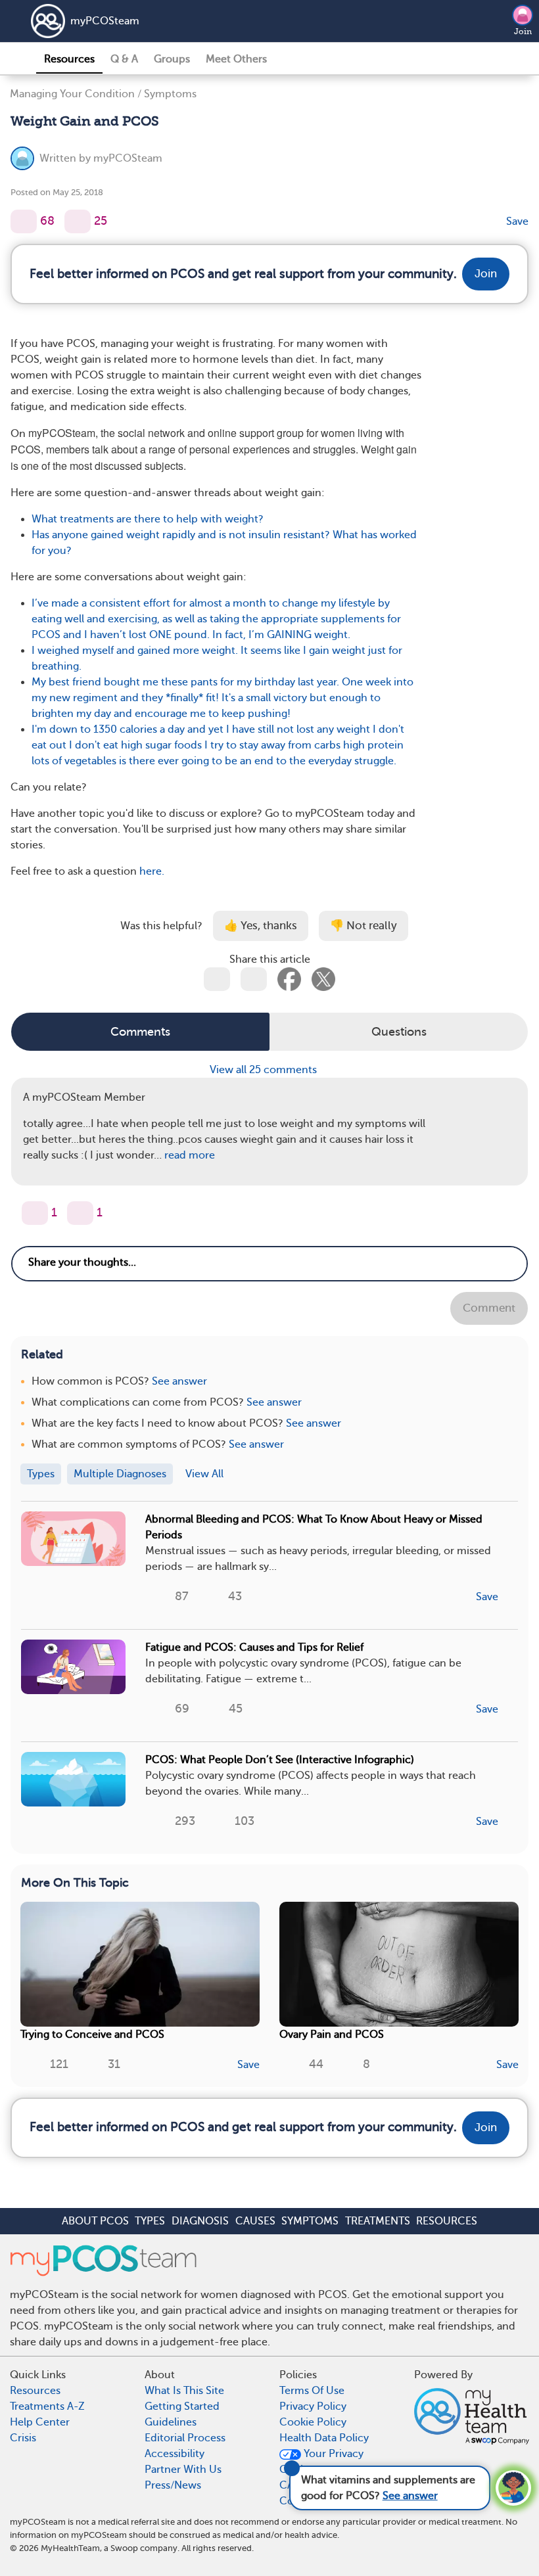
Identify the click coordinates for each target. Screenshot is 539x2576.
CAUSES (255, 2221)
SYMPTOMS (310, 2221)
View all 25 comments (265, 1070)
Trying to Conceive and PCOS (92, 2035)
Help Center (40, 2422)
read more (190, 1155)
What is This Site (184, 2391)
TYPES (150, 2221)
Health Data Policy (324, 2438)
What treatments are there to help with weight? (148, 519)
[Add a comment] (78, 221)
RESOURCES (447, 2221)
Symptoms (170, 94)
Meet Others (236, 59)
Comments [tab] (140, 1032)
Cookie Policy (313, 2422)
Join (523, 32)
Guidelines (171, 2422)
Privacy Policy (313, 2406)
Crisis (23, 2438)
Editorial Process (185, 2438)
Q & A (124, 59)
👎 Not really (363, 926)
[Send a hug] (80, 1213)
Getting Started (182, 2406)
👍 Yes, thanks (261, 926)
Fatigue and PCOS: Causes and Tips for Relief (254, 1647)
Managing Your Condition (72, 94)
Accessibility (175, 2454)
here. (152, 871)
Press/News (173, 2485)
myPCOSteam (105, 21)
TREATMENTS (378, 2221)
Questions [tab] (399, 1032)
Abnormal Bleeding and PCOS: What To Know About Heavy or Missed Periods (314, 1527)
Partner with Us (183, 2470)
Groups (172, 59)
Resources (69, 59)
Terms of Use (312, 2391)
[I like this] (24, 221)
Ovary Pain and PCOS (332, 2035)
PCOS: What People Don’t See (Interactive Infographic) (280, 1760)
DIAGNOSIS (200, 2221)
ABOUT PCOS (95, 2221)
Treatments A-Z (47, 2406)
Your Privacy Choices (321, 2462)
